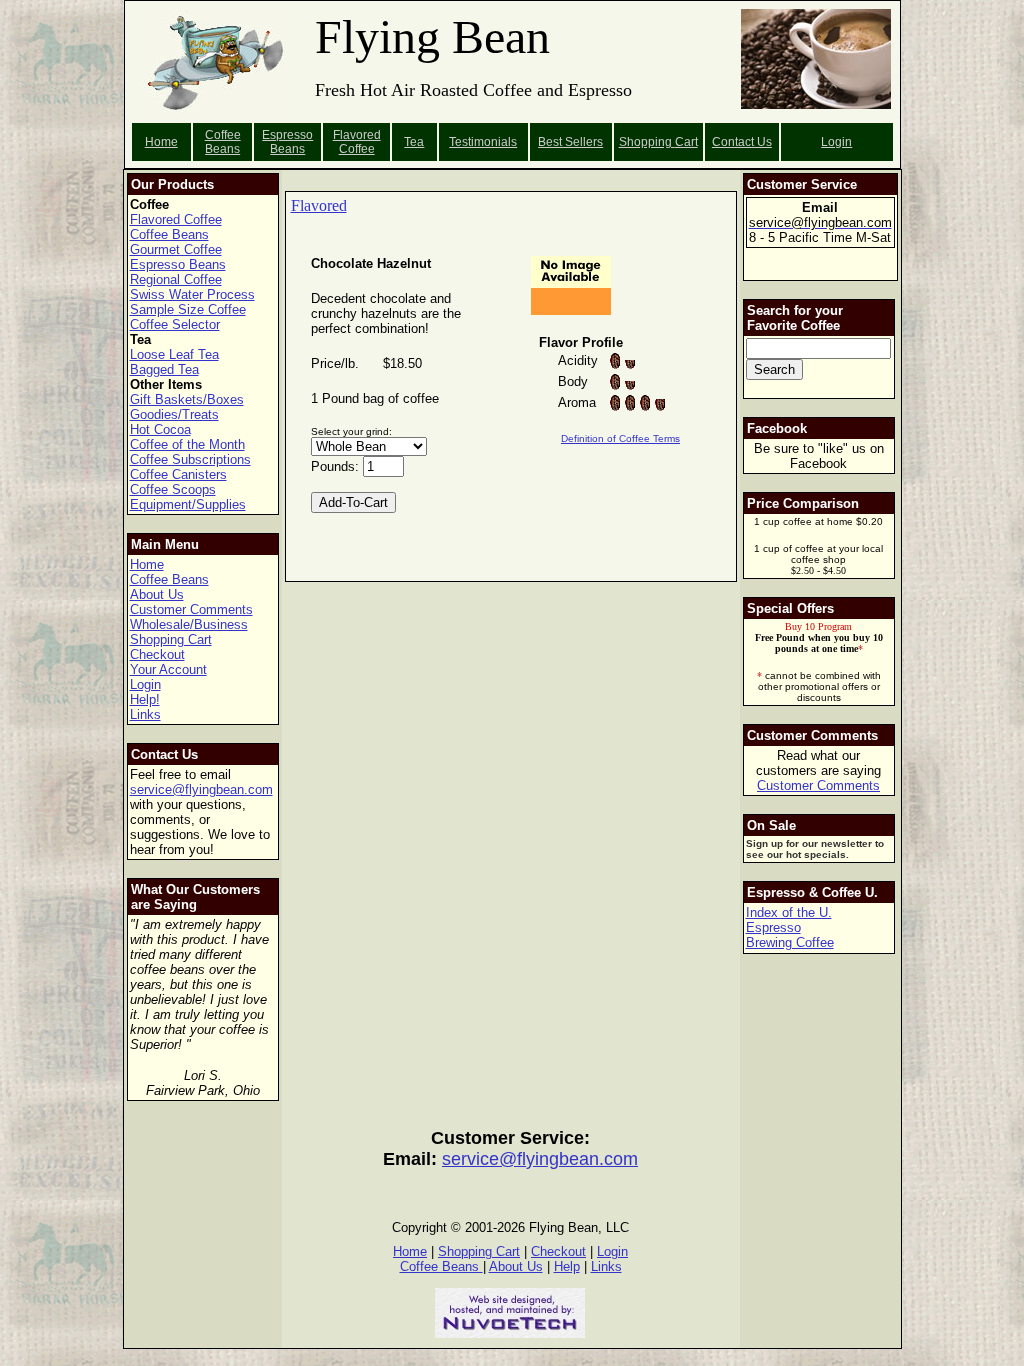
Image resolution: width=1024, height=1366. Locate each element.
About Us (157, 594)
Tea (414, 142)
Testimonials (483, 142)
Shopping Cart (171, 639)
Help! (145, 699)
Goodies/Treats (174, 414)
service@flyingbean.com (201, 789)
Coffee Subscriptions (190, 459)
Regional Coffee (176, 279)
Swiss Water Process (192, 294)
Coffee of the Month (187, 444)
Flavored (319, 205)
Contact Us (742, 142)
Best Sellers (570, 142)
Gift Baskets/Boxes (187, 399)
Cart (686, 142)
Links (145, 714)
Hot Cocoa (160, 429)
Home (161, 142)
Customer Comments (191, 609)
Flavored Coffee (357, 142)
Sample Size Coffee (188, 309)
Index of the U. (789, 912)
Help (567, 1266)
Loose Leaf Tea (174, 354)
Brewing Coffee (790, 942)
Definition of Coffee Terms (620, 438)
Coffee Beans (223, 142)
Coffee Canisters (178, 474)
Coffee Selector (175, 324)
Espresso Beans (287, 142)
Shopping (647, 142)
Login (836, 142)
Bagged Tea (164, 369)
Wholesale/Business (189, 624)
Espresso (773, 927)
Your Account (168, 669)
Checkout (157, 654)
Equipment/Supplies (188, 504)
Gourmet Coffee (176, 249)
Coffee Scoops (173, 489)
